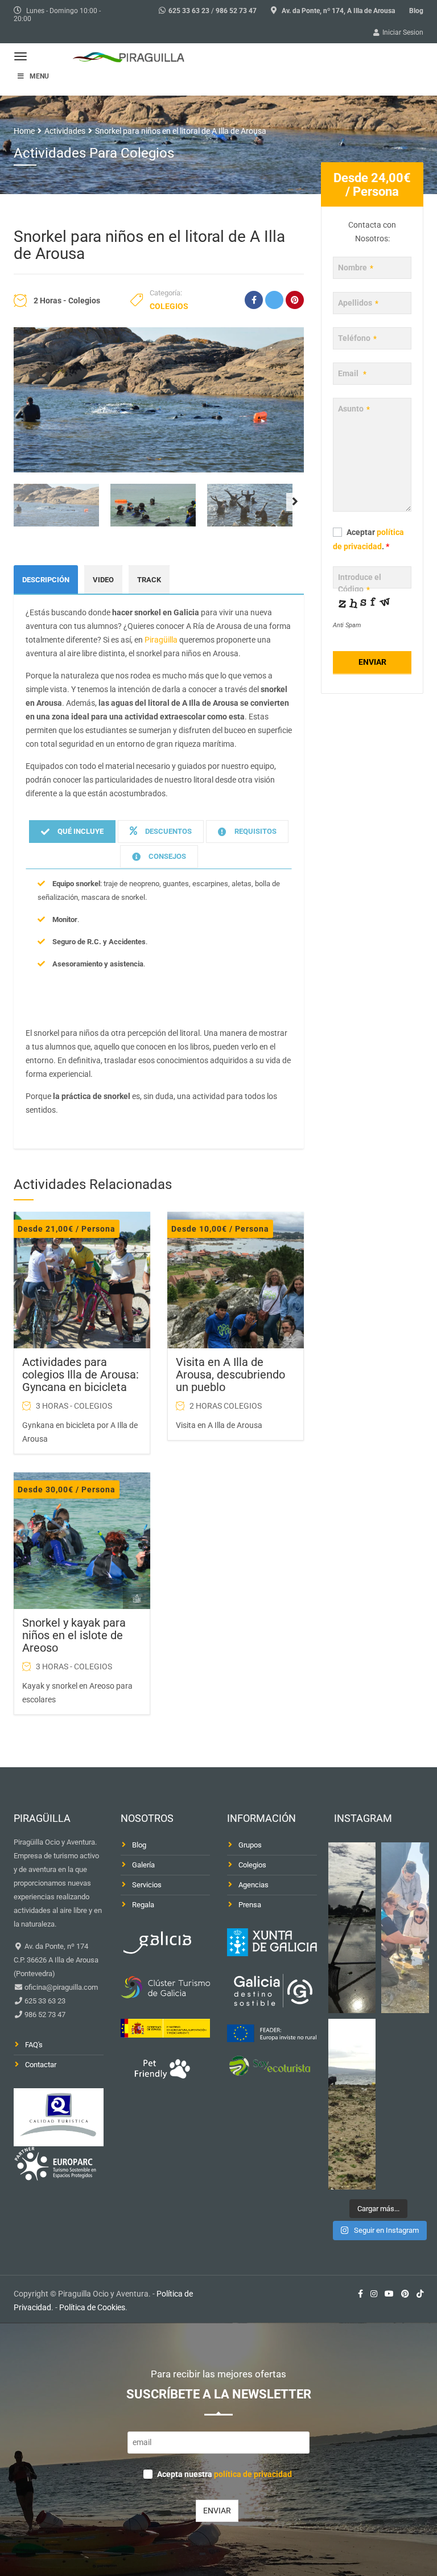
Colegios (169, 306)
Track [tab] (149, 580)
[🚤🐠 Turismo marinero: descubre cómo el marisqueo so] (352, 2104)
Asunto (354, 409)
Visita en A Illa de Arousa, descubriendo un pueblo (230, 1375)
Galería (143, 1865)
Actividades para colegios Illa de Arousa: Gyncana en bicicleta (81, 1375)
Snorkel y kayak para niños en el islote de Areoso (74, 1635)
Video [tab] (103, 580)
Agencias (253, 1885)
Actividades (65, 131)
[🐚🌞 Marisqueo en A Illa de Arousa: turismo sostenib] (405, 1928)
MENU (39, 76)
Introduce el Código (360, 583)
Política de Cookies (92, 2307)
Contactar (41, 2065)
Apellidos (358, 303)
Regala (143, 1905)
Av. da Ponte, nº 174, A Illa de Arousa (338, 11)
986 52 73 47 (236, 11)
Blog (416, 11)
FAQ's (34, 2045)
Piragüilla (161, 640)
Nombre (356, 268)
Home (24, 131)
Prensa (250, 1905)
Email (352, 373)
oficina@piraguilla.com (60, 1987)
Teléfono (357, 338)
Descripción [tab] (46, 580)
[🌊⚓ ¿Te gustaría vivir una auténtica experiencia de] (352, 1928)
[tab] (72, 832)
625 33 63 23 (189, 11)
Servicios (147, 1885)
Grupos (250, 1845)
